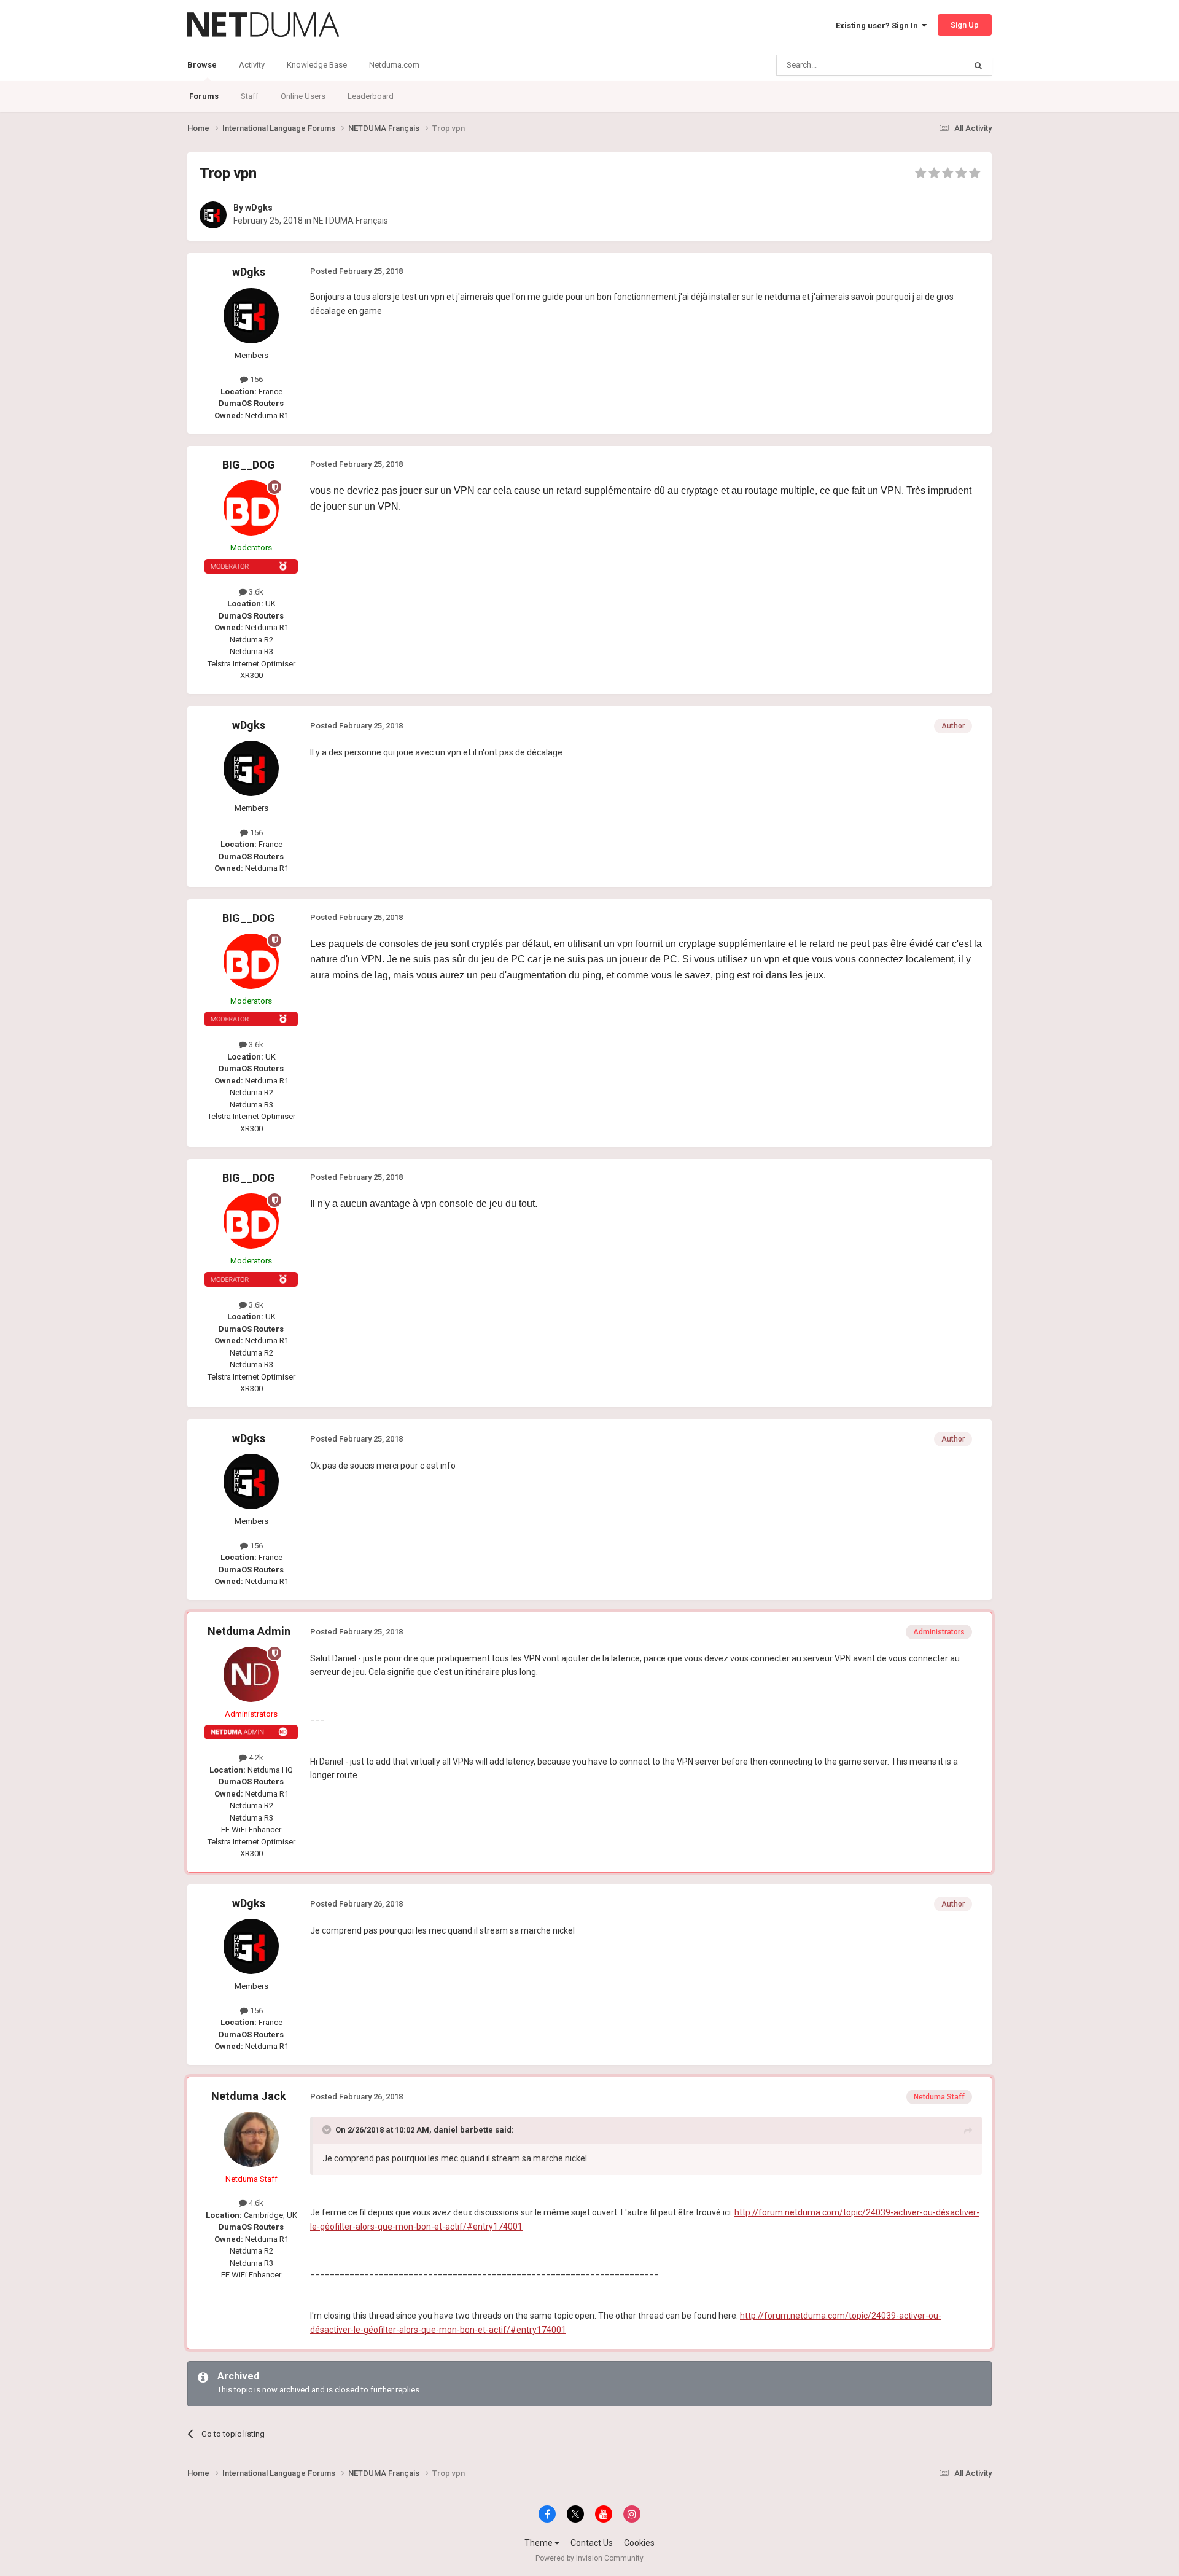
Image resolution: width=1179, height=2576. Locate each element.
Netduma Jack (249, 2096)
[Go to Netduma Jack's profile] (251, 2139)
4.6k (255, 2203)
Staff (250, 96)
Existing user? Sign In (879, 25)
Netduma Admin (249, 1631)
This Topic (931, 65)
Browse (202, 65)
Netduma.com (394, 65)
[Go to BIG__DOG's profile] (251, 508)
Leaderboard (371, 96)
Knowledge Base (317, 65)
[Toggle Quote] (328, 2129)
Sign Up (965, 25)
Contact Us (592, 2543)
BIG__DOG (249, 465)
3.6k (255, 592)
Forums (204, 96)
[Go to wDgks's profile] (213, 215)
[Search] (978, 65)
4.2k (255, 1758)
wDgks (259, 208)
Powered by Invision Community (589, 2558)
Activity (252, 65)
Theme (539, 2543)
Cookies (639, 2543)
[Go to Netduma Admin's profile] (251, 1674)
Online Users (303, 96)
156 (255, 379)
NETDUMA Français (351, 221)
